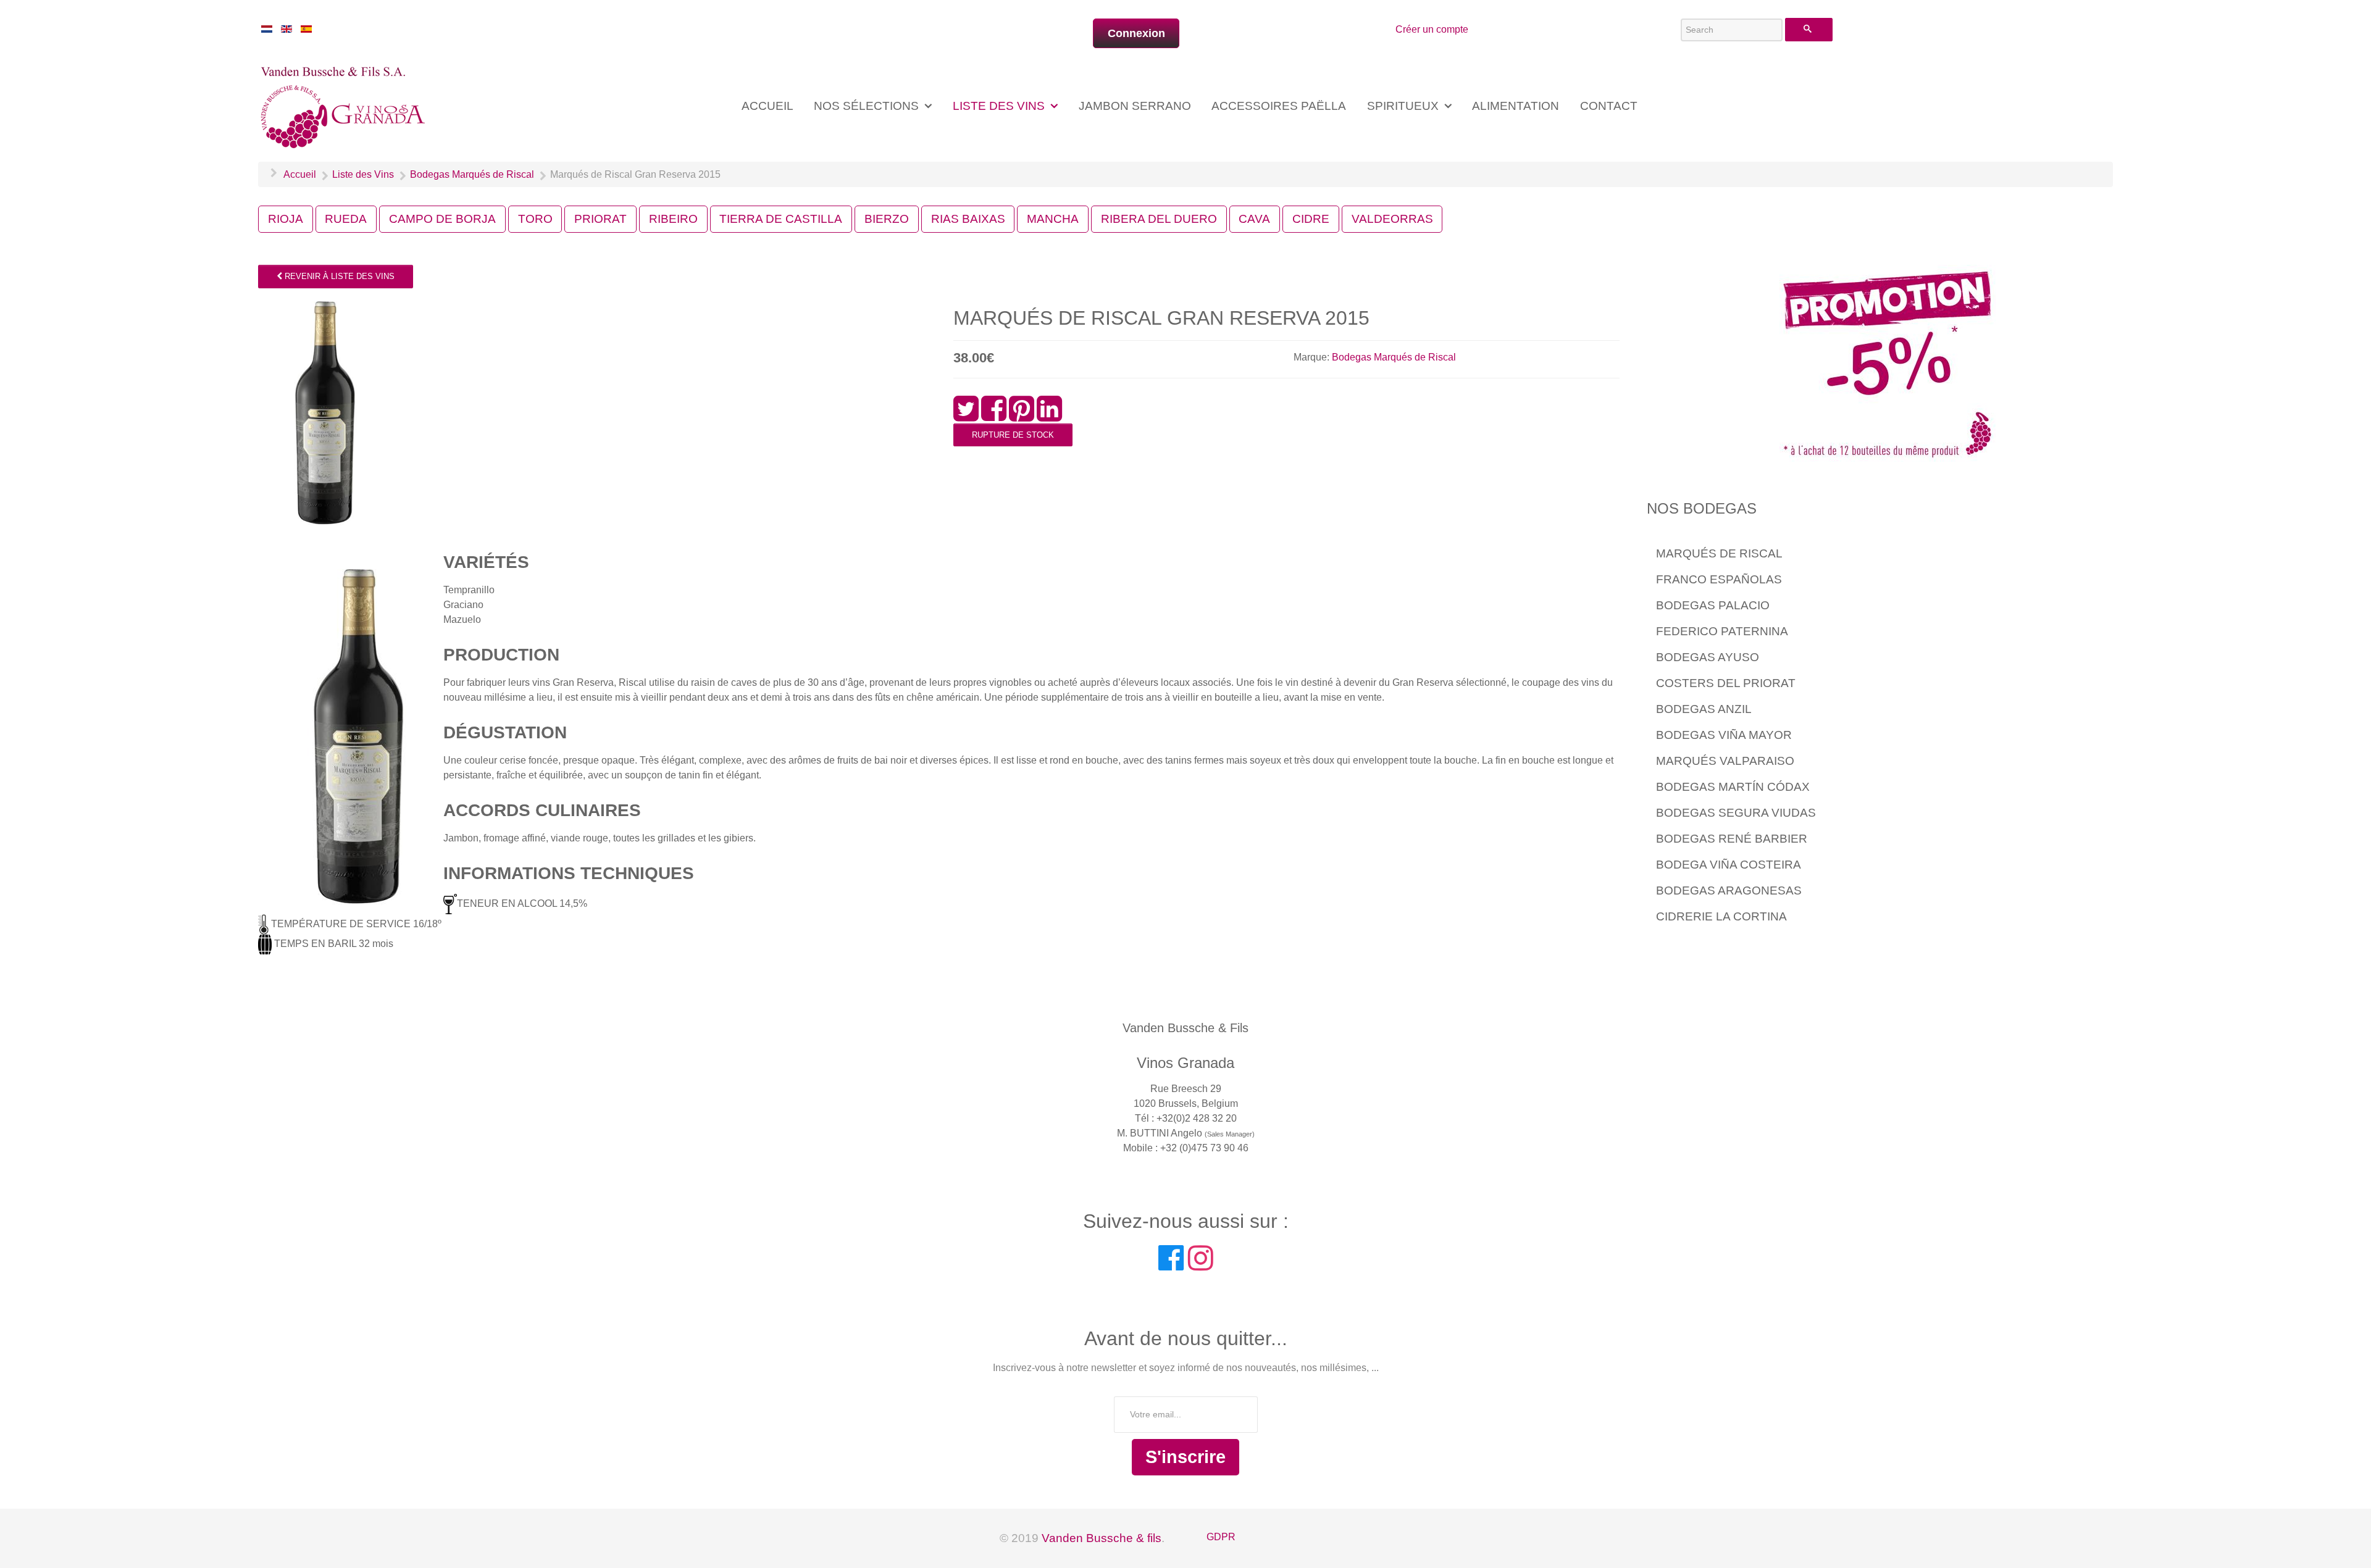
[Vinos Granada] (345, 105)
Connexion (1136, 33)
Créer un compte (1432, 29)
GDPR (1221, 1537)
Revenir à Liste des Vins (338, 276)
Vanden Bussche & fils (1102, 1538)
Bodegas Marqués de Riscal (1394, 357)
